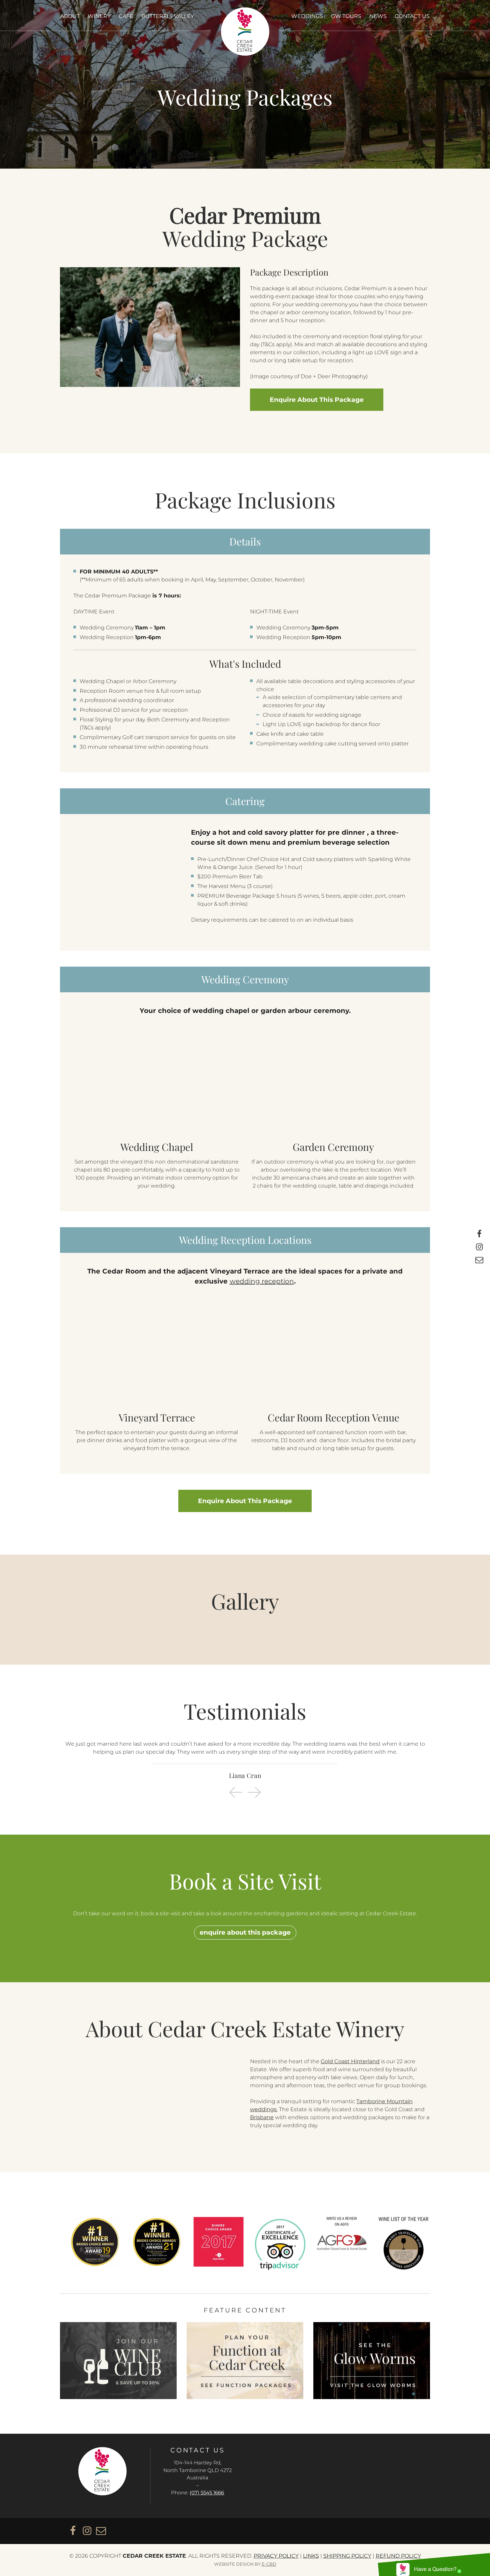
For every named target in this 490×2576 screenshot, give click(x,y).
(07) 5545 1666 (207, 2493)
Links (311, 2556)
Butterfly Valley (168, 16)
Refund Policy (398, 2556)
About (70, 16)
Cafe (126, 16)
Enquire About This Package (245, 1501)
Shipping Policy (347, 2556)
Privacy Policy (276, 2556)
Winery (99, 16)
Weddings (307, 16)
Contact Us (412, 16)
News (378, 16)
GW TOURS (346, 16)
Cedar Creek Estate (245, 31)
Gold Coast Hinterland (350, 2061)
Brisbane (262, 2117)
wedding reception (262, 1281)
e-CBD (269, 2564)
